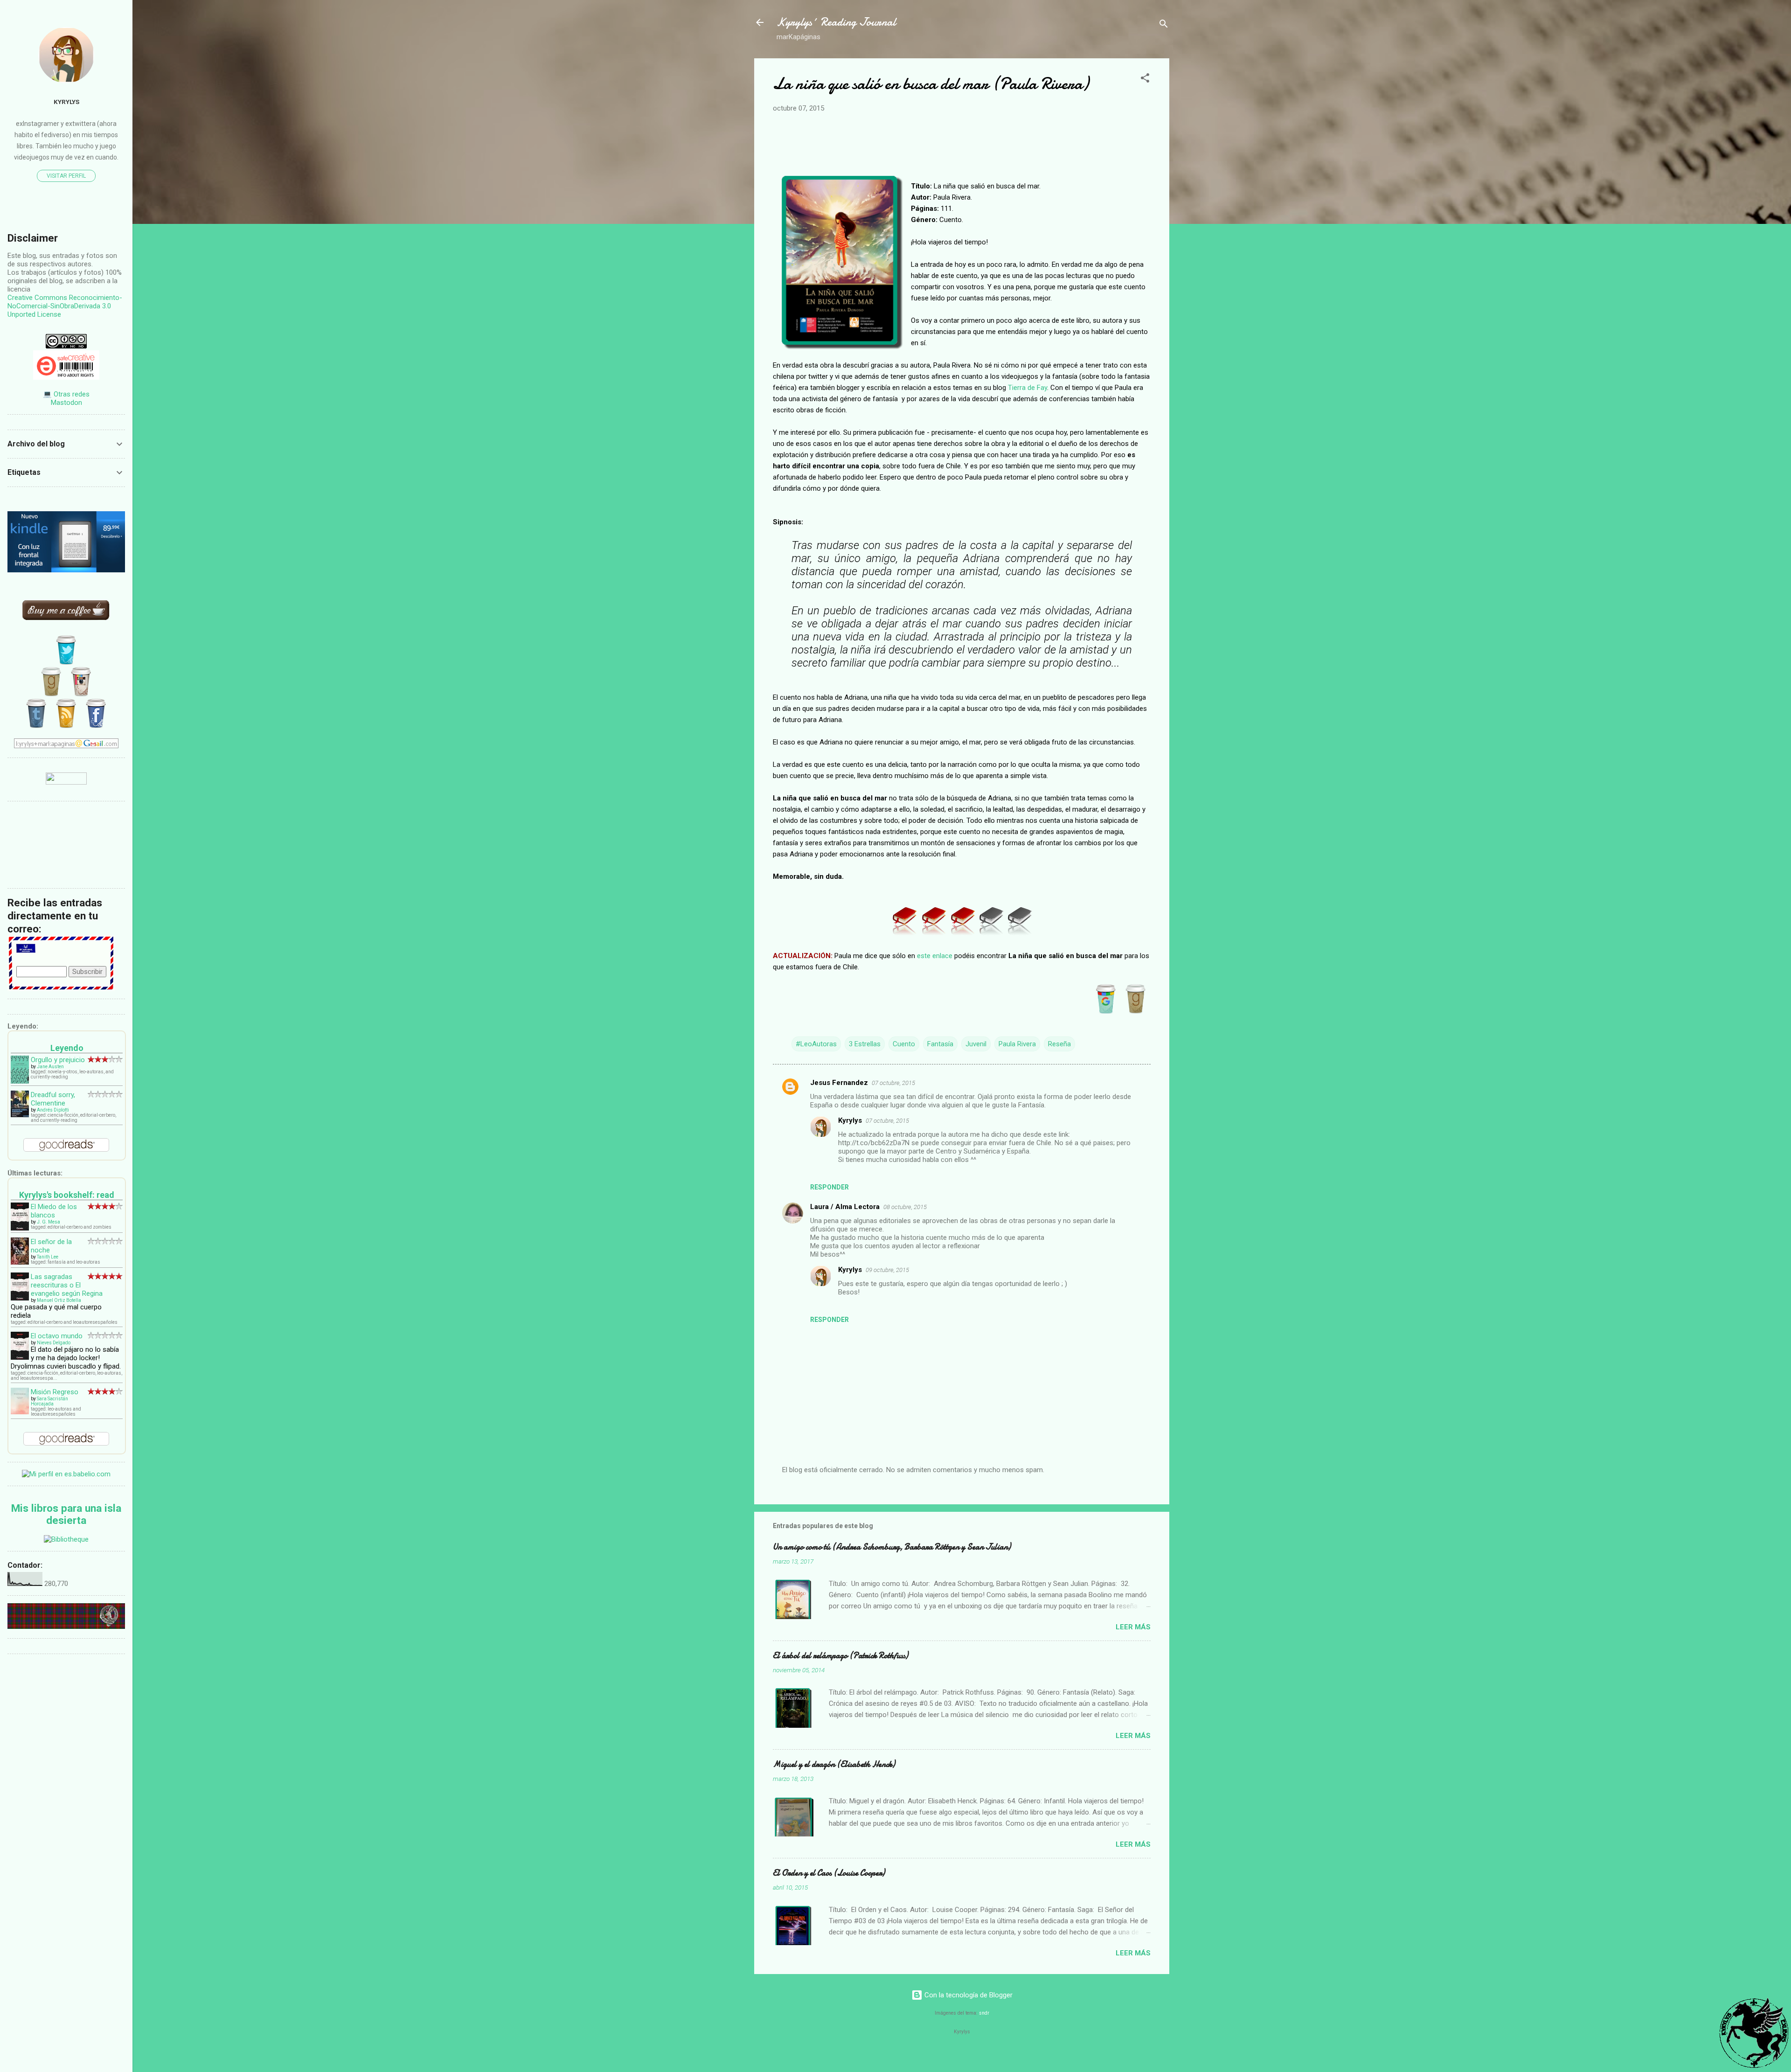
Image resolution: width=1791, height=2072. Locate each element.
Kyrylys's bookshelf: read (67, 1195)
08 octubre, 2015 (905, 1207)
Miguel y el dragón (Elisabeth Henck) (834, 1764)
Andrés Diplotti (53, 1110)
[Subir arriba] (1754, 2034)
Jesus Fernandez (839, 1083)
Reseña (1059, 1044)
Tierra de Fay (1027, 388)
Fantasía (940, 1044)
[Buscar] (1164, 25)
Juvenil (976, 1044)
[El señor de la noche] (20, 1262)
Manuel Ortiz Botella (59, 1300)
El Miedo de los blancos (54, 1211)
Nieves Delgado (54, 1343)
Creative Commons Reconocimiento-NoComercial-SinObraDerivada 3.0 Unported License (65, 306)
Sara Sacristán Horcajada (49, 1401)
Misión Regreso (55, 1392)
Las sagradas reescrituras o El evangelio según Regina (67, 1285)
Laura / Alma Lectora (845, 1207)
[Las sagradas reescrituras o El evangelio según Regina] (20, 1299)
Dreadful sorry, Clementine (53, 1099)
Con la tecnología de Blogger (968, 1995)
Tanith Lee (48, 1257)
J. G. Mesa (49, 1222)
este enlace (935, 956)
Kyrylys (850, 1120)
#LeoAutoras (816, 1044)
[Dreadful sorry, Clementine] (20, 1115)
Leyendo (67, 1048)
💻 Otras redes (66, 394)
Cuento (904, 1044)
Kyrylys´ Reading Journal (836, 22)
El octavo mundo (57, 1336)
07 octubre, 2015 (893, 1083)
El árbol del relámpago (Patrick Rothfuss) (840, 1656)
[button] (1145, 80)
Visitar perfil (66, 176)
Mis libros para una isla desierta (66, 1514)
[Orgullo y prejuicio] (20, 1081)
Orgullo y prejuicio (58, 1060)
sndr (984, 2013)
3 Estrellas (865, 1044)
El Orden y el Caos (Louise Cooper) (829, 1873)
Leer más (1133, 1627)
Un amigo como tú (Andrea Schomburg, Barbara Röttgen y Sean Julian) (892, 1547)
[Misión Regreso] (20, 1412)
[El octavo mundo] (20, 1358)
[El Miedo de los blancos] (20, 1229)
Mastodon (66, 403)
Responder (830, 1187)
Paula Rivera (1017, 1044)
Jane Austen (50, 1067)
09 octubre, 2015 (887, 1270)
